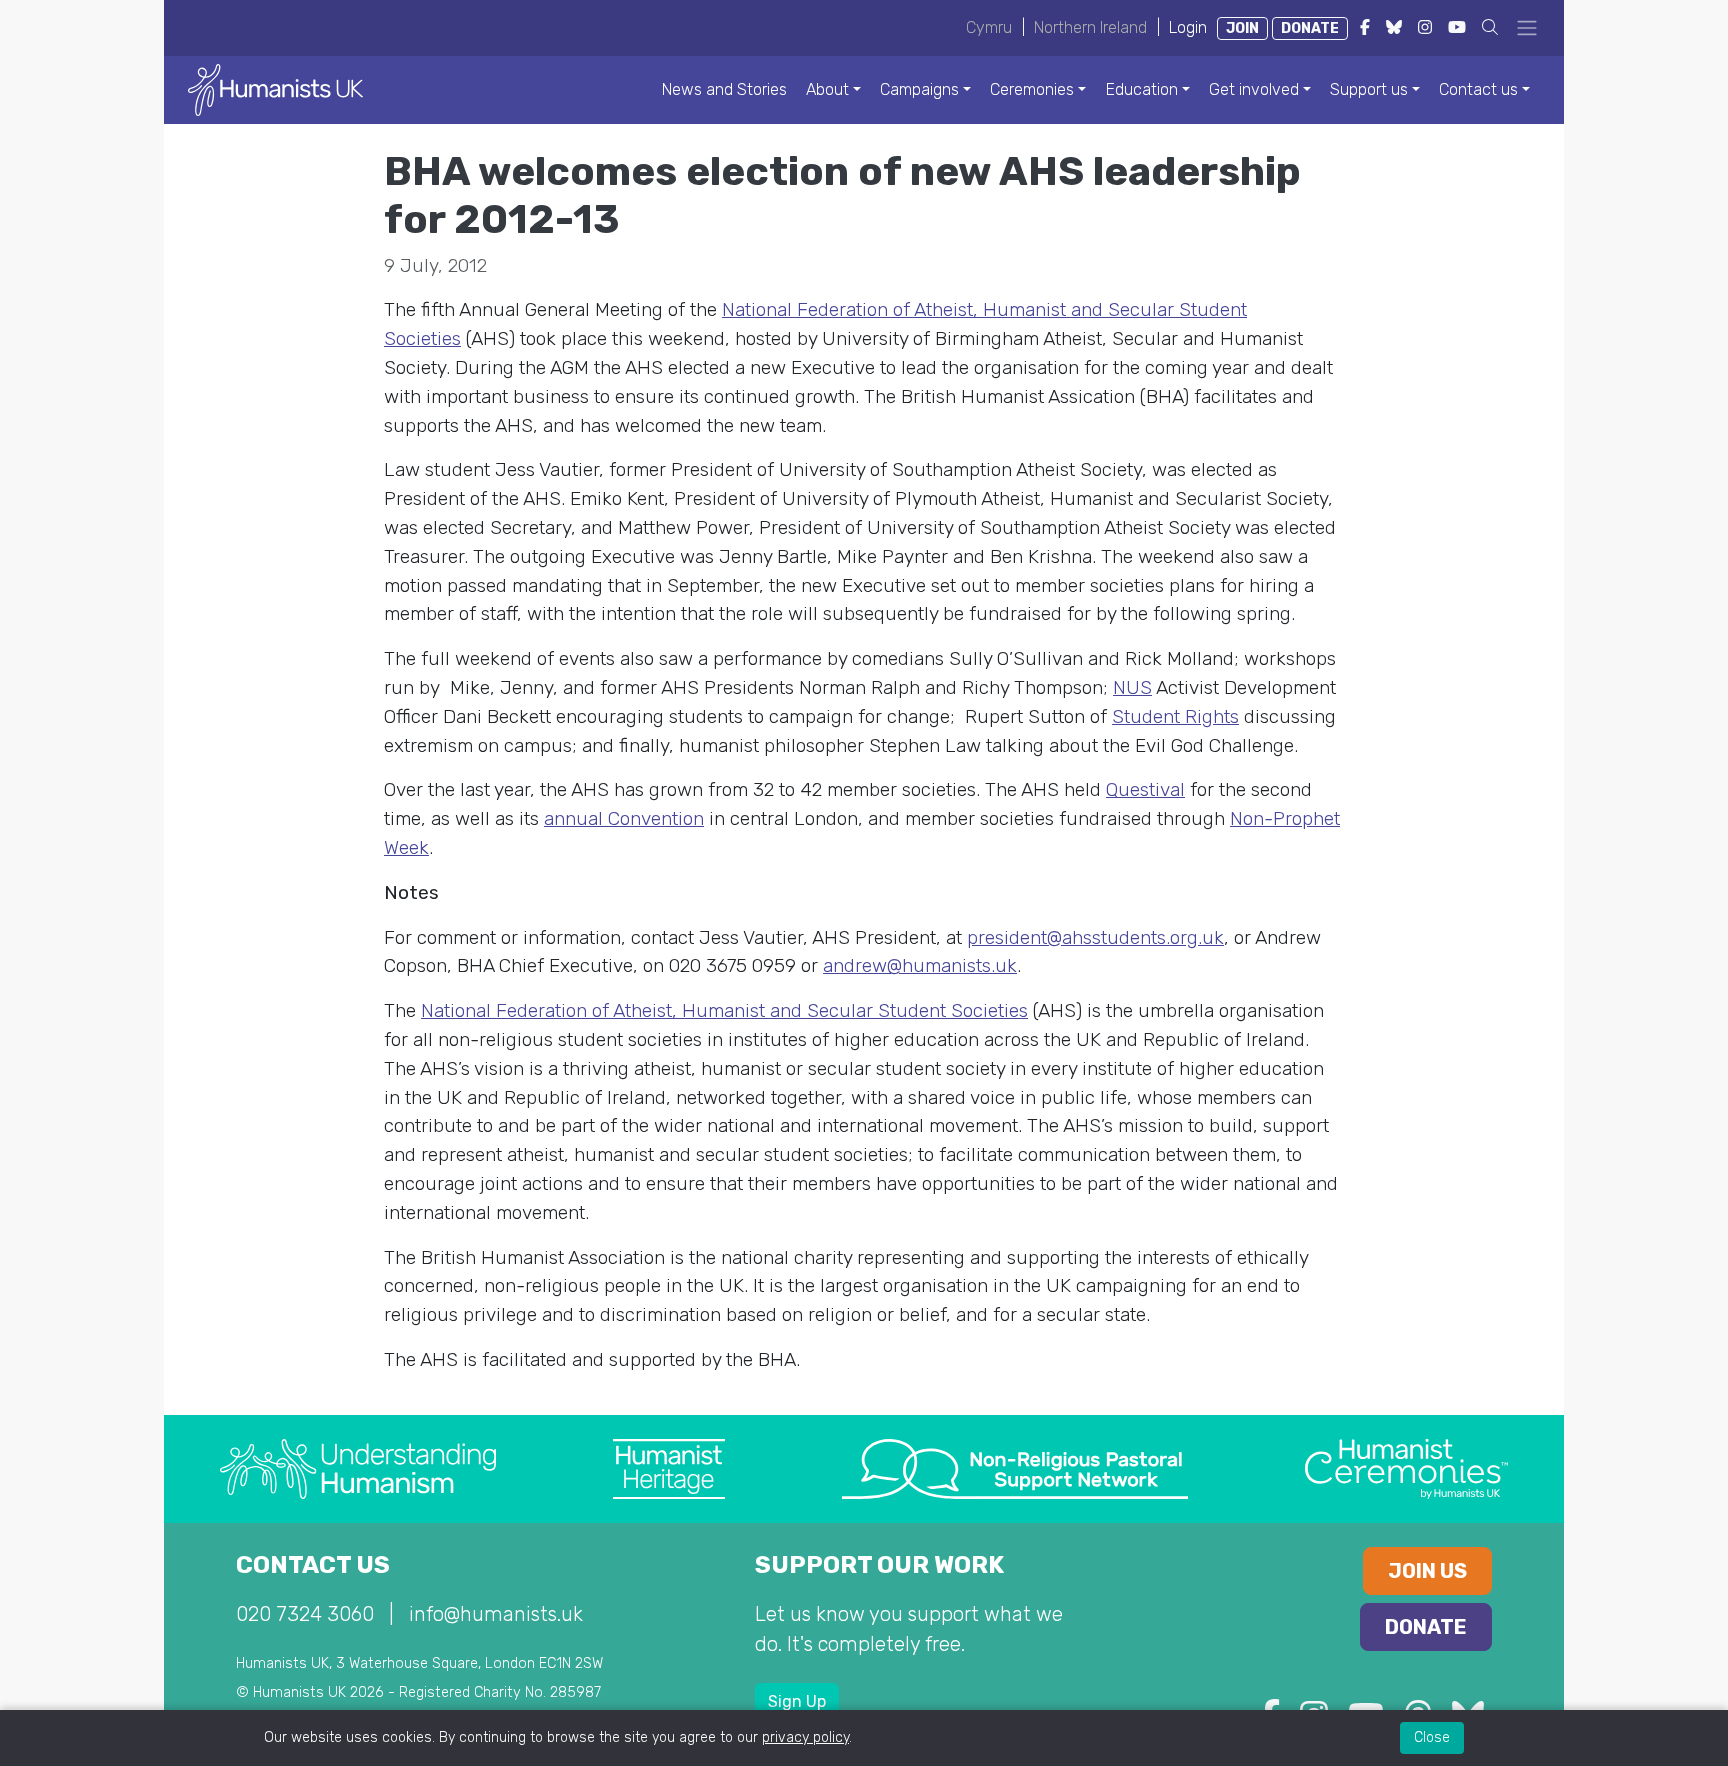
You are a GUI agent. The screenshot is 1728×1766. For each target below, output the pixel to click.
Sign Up (797, 1701)
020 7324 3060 (305, 1614)
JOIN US (1427, 1571)
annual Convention (624, 818)
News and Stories (724, 89)
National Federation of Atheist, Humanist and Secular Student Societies (724, 1010)
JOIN (1242, 28)
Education (1142, 89)
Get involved (1254, 89)
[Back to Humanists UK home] (275, 88)
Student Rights (1175, 716)
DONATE (1310, 28)
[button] (1490, 27)
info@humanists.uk (496, 1614)
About (827, 89)
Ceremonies (1032, 89)
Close (1432, 1737)
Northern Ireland (1090, 27)
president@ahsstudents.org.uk (1095, 937)
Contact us (1478, 89)
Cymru (989, 27)
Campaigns (919, 89)
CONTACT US (313, 1565)
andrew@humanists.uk (920, 965)
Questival (1145, 789)
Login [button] (1188, 27)
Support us (1369, 89)
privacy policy (805, 1737)
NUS (1132, 687)
